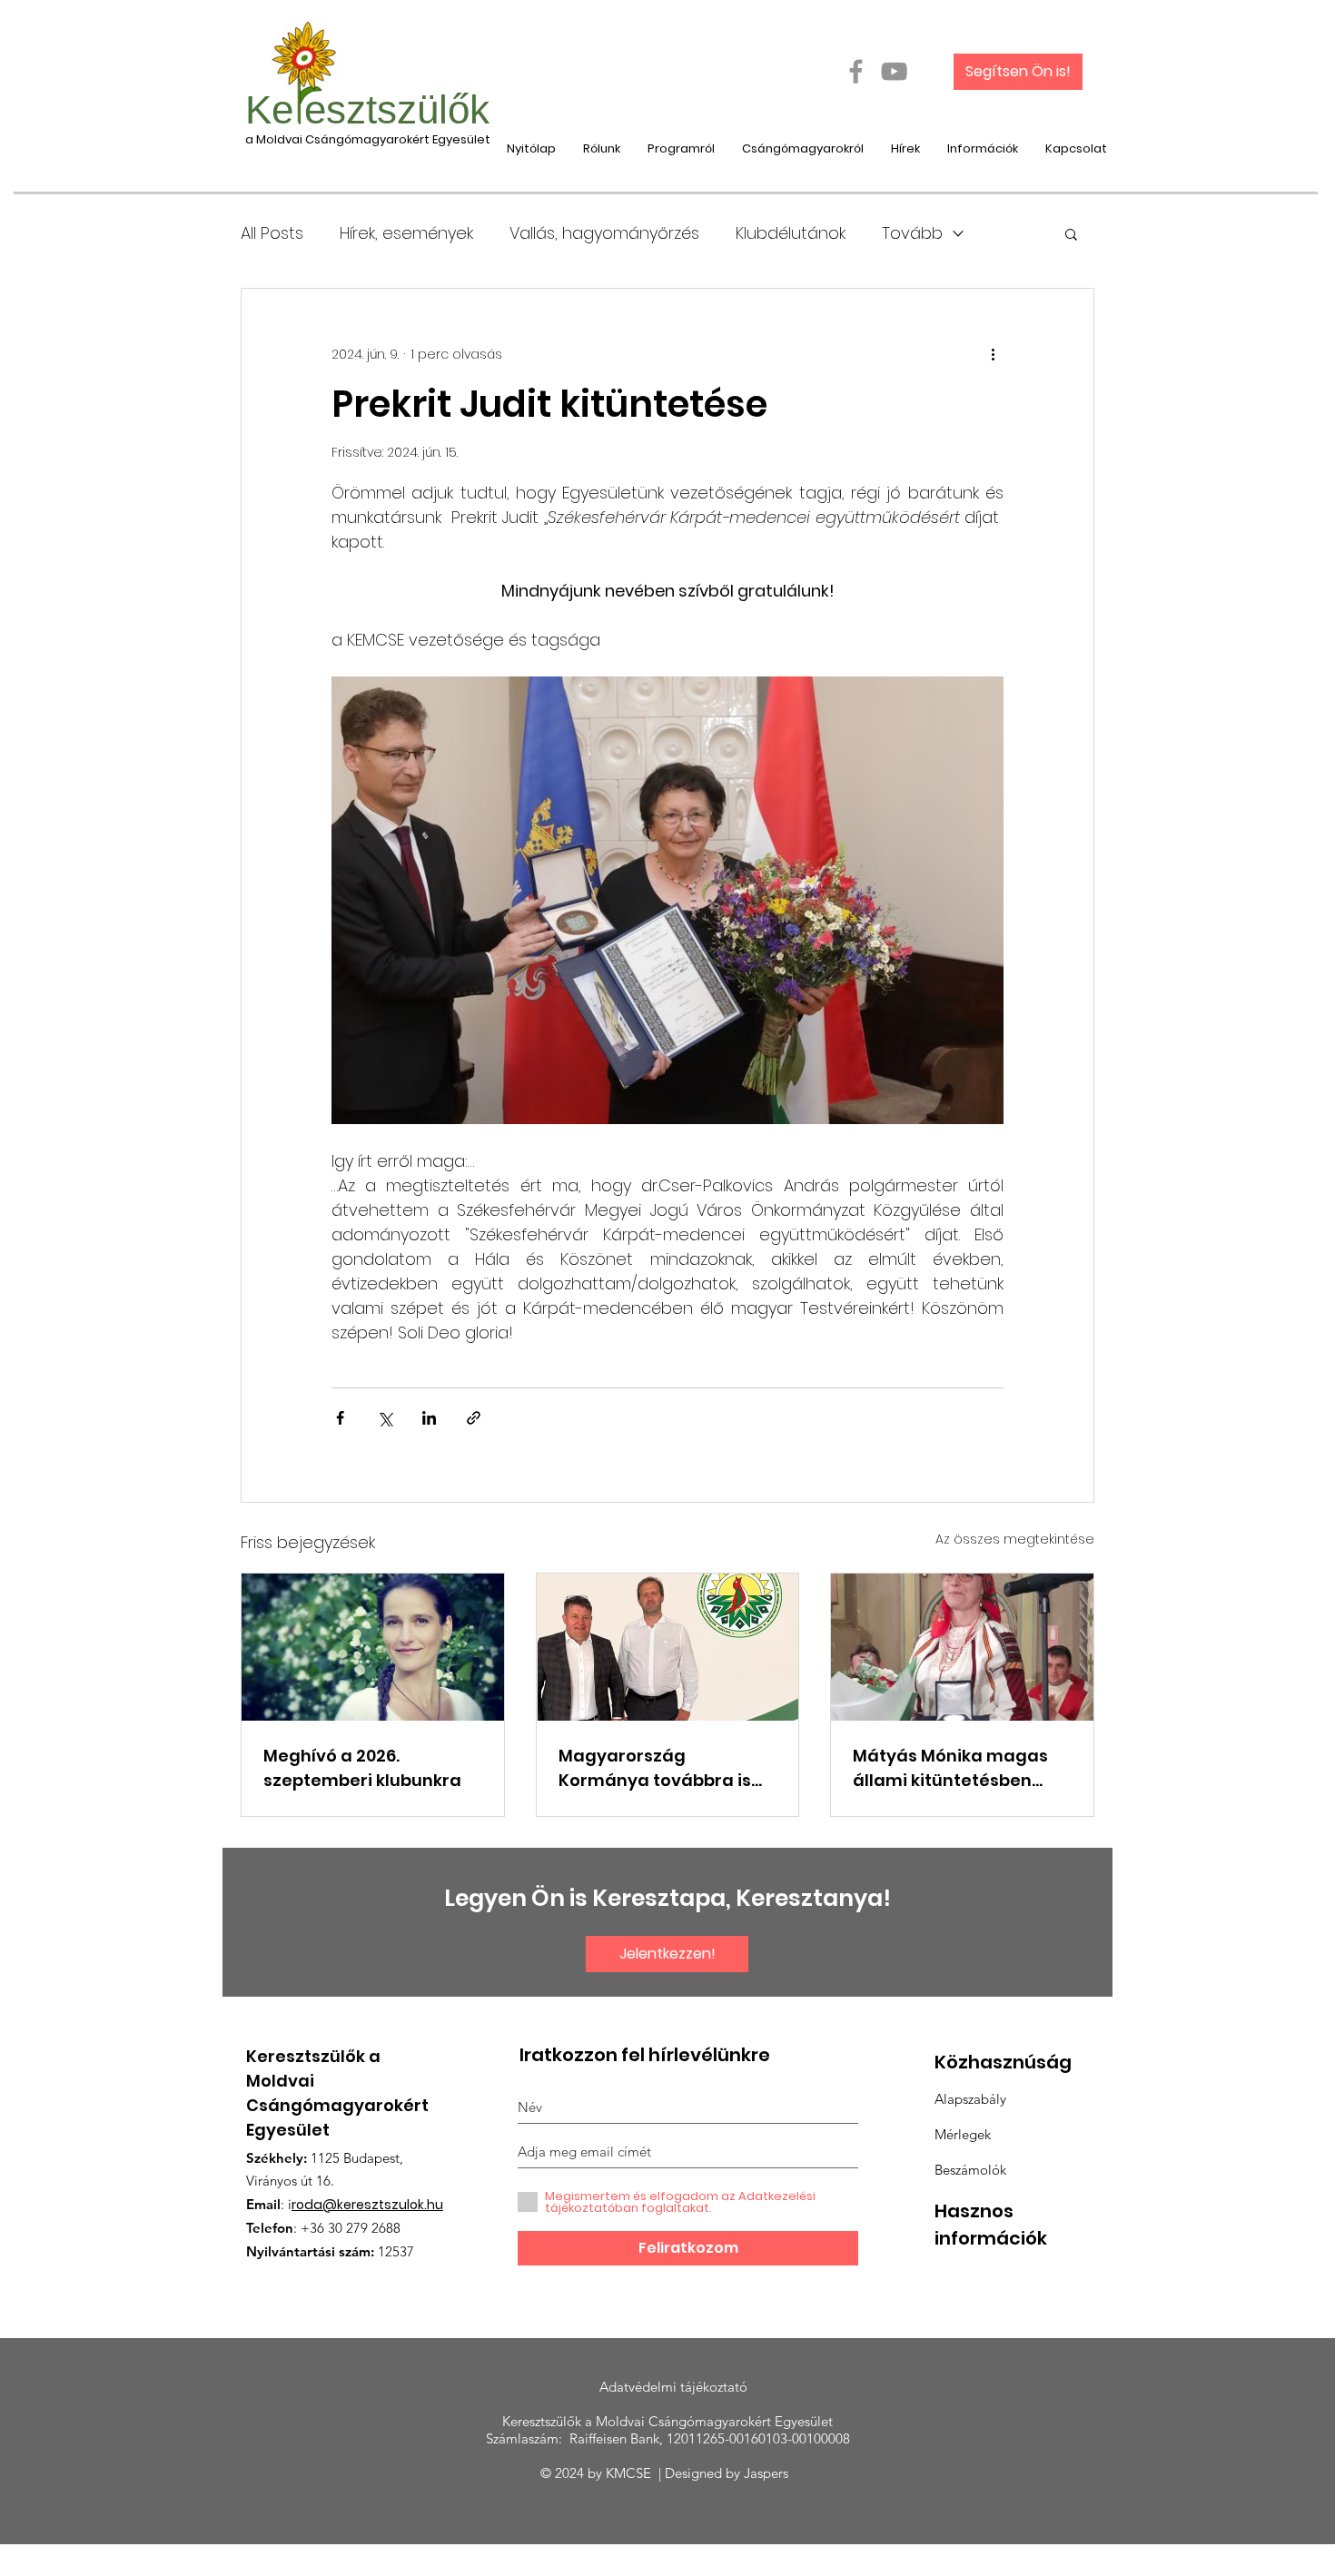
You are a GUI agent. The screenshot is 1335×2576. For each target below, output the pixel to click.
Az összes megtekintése (1015, 1539)
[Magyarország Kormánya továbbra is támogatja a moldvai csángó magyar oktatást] (668, 1647)
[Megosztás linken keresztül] (474, 1418)
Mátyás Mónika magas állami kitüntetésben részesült (950, 1768)
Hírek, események (406, 233)
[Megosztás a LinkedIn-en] (429, 1418)
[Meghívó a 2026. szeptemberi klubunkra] (373, 1647)
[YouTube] (894, 71)
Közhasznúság (1003, 2062)
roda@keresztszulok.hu (367, 2205)
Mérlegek (963, 2134)
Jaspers (770, 2473)
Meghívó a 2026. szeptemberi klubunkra (362, 1768)
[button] (1071, 233)
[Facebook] (856, 71)
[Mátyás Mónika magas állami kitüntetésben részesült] (962, 1647)
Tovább (912, 233)
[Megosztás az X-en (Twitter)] (385, 1418)
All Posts (272, 233)
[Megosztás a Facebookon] (340, 1418)
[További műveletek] (993, 354)
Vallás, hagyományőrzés (604, 233)
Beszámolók (970, 2170)
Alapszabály (970, 2099)
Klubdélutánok (791, 233)
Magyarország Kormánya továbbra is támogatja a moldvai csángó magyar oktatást (667, 1768)
